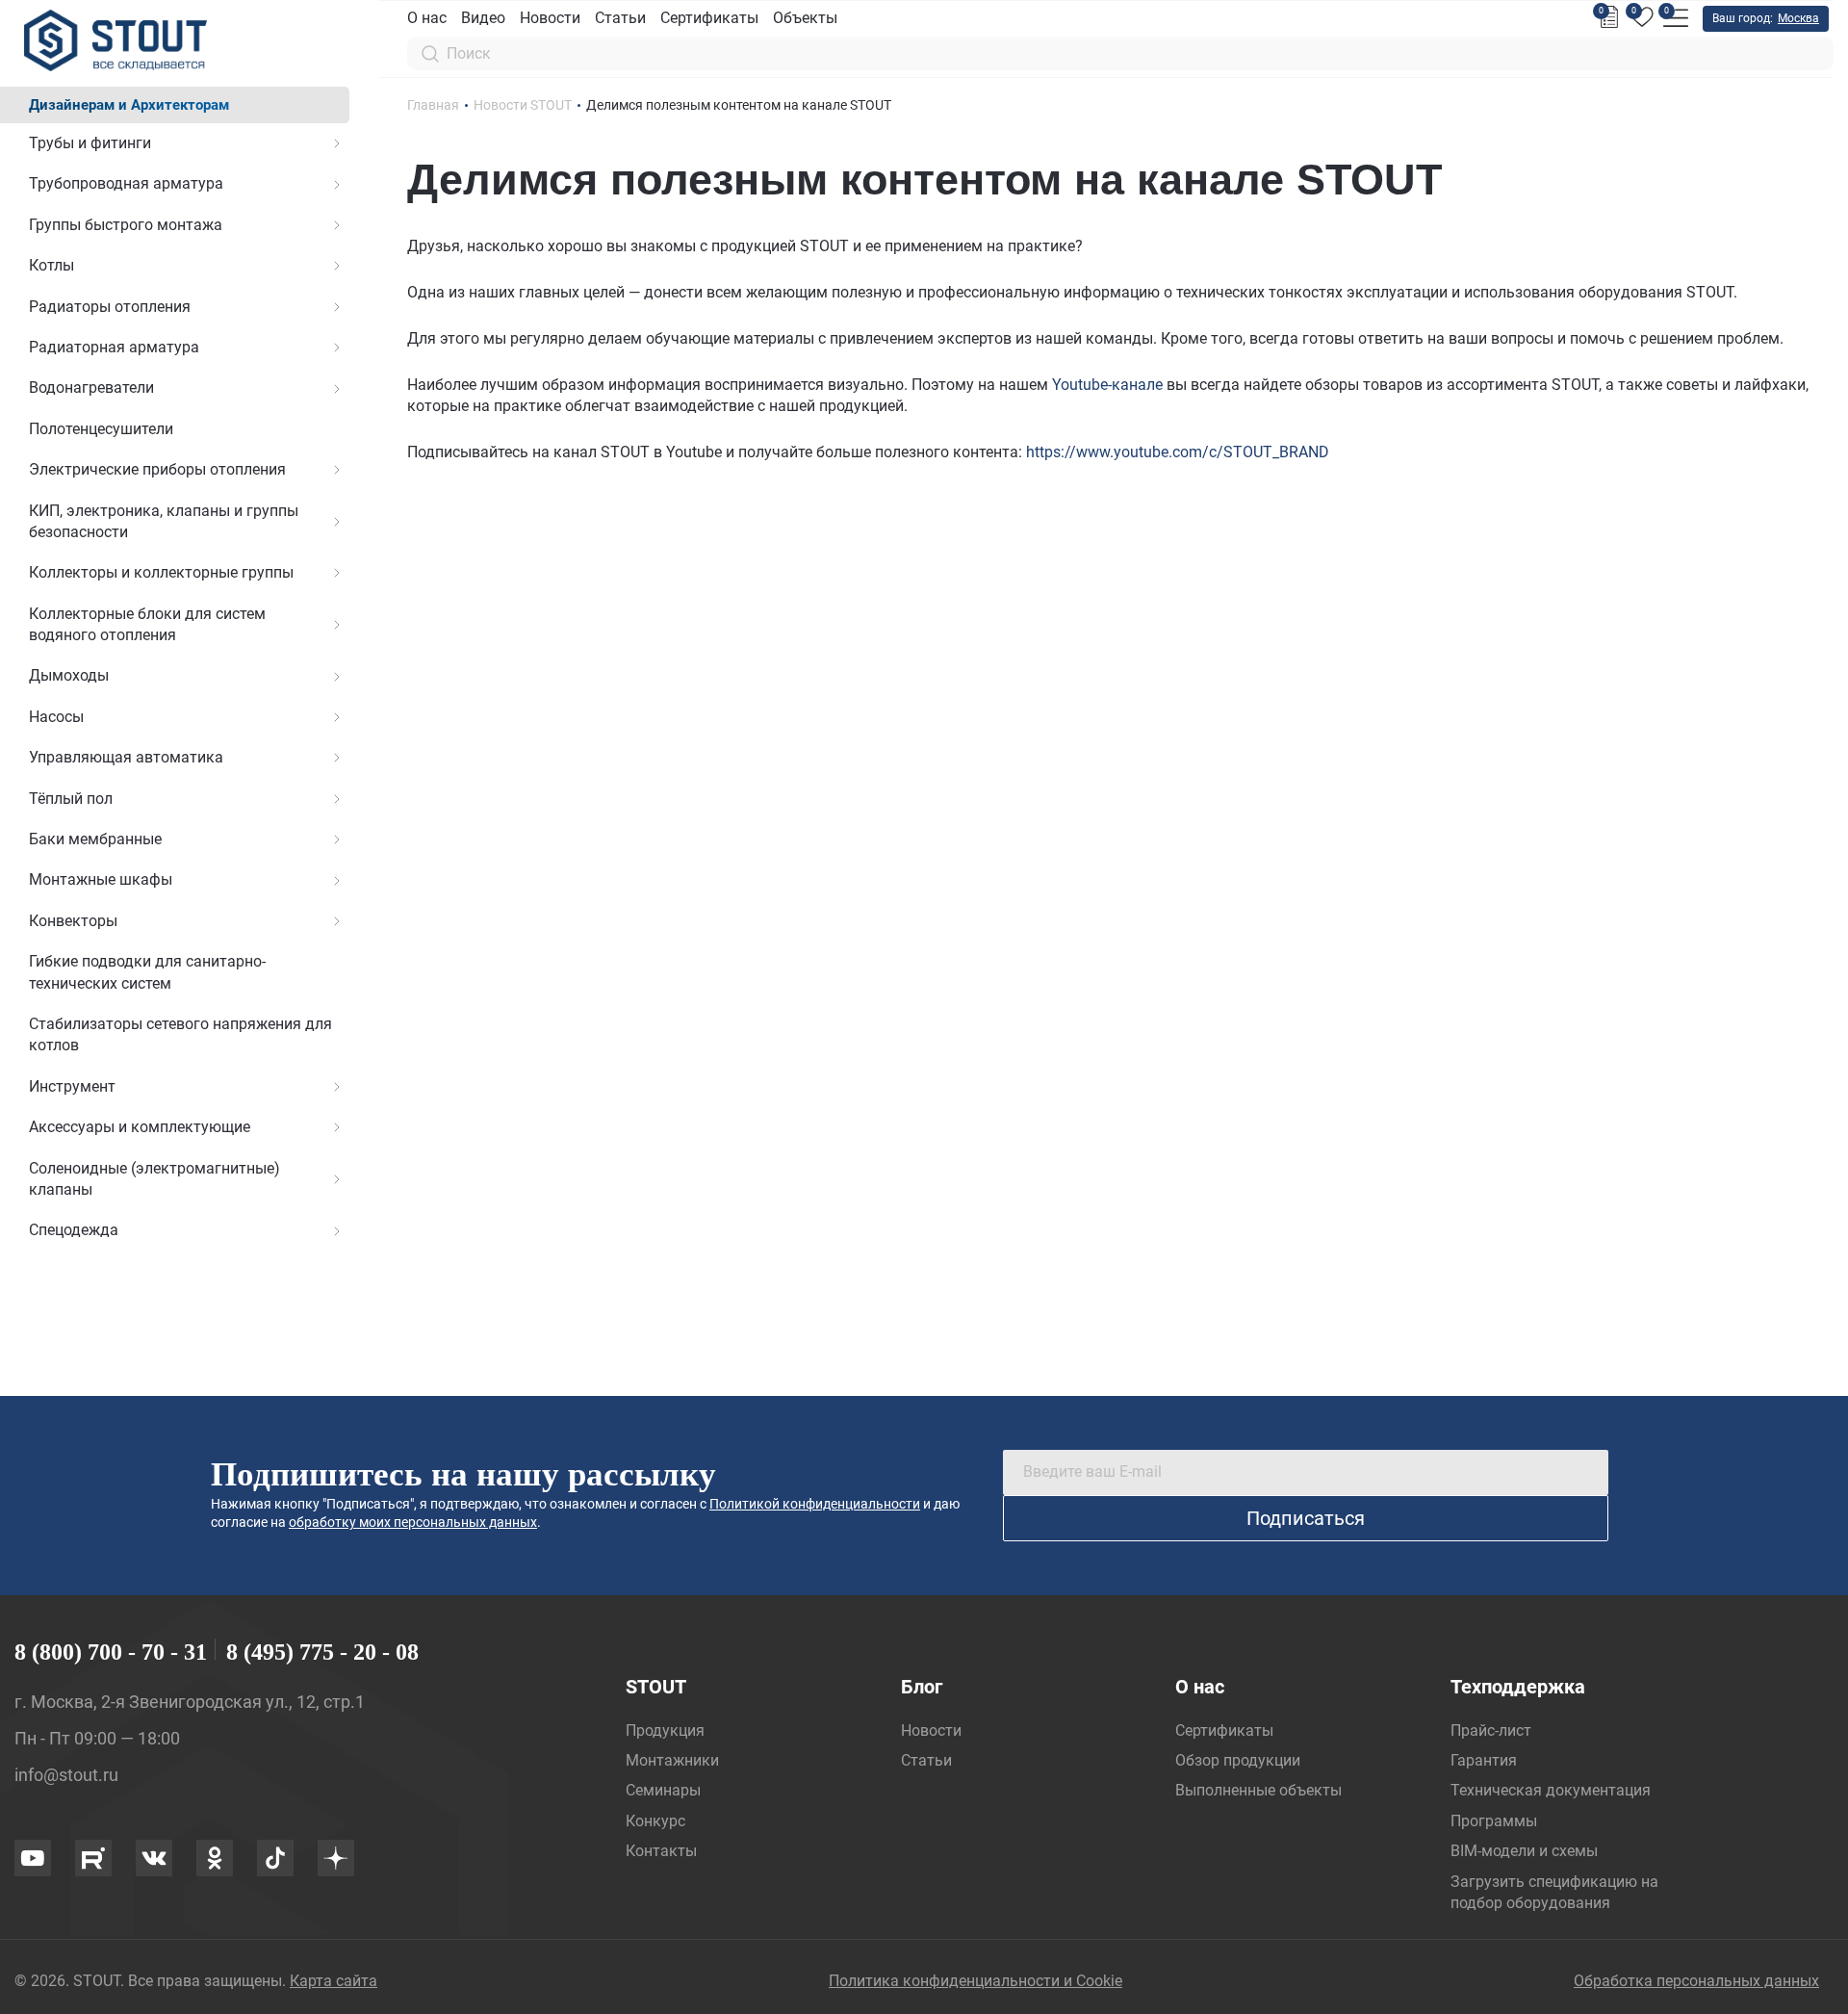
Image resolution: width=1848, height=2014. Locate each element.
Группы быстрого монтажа (126, 225)
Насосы (56, 717)
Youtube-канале (1107, 385)
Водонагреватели (91, 387)
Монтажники (672, 1760)
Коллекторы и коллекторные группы (161, 572)
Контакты (661, 1851)
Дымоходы (69, 675)
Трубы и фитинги (90, 143)
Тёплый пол (71, 799)
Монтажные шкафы (101, 879)
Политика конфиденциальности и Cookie (975, 1981)
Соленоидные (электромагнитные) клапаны (154, 1179)
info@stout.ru (66, 1775)
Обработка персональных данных (1696, 1981)
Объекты (805, 18)
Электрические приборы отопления (157, 469)
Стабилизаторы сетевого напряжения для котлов (180, 1034)
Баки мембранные (95, 839)
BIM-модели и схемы (1524, 1851)
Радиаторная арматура (114, 347)
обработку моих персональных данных (413, 1522)
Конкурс (655, 1821)
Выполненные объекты (1258, 1790)
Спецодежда (74, 1230)
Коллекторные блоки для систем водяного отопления (147, 624)
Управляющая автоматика (126, 757)
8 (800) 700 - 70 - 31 (111, 1652)
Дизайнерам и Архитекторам (129, 105)
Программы (1494, 1821)
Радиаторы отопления (110, 307)
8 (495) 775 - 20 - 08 (322, 1652)
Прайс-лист (1491, 1730)
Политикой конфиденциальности (815, 1504)
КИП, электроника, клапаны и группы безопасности (164, 521)
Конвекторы (73, 921)
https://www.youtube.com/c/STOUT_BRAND (1178, 452)
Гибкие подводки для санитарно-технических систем (147, 972)
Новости (550, 18)
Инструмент (72, 1086)
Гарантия (1484, 1760)
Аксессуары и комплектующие (140, 1127)
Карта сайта (334, 1981)
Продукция (665, 1730)
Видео (483, 18)
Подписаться (1306, 1518)
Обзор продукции (1238, 1760)
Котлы (51, 265)
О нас (427, 18)
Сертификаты (709, 18)
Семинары (663, 1790)
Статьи (620, 18)
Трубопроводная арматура (126, 183)
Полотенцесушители (101, 429)
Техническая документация (1551, 1790)
